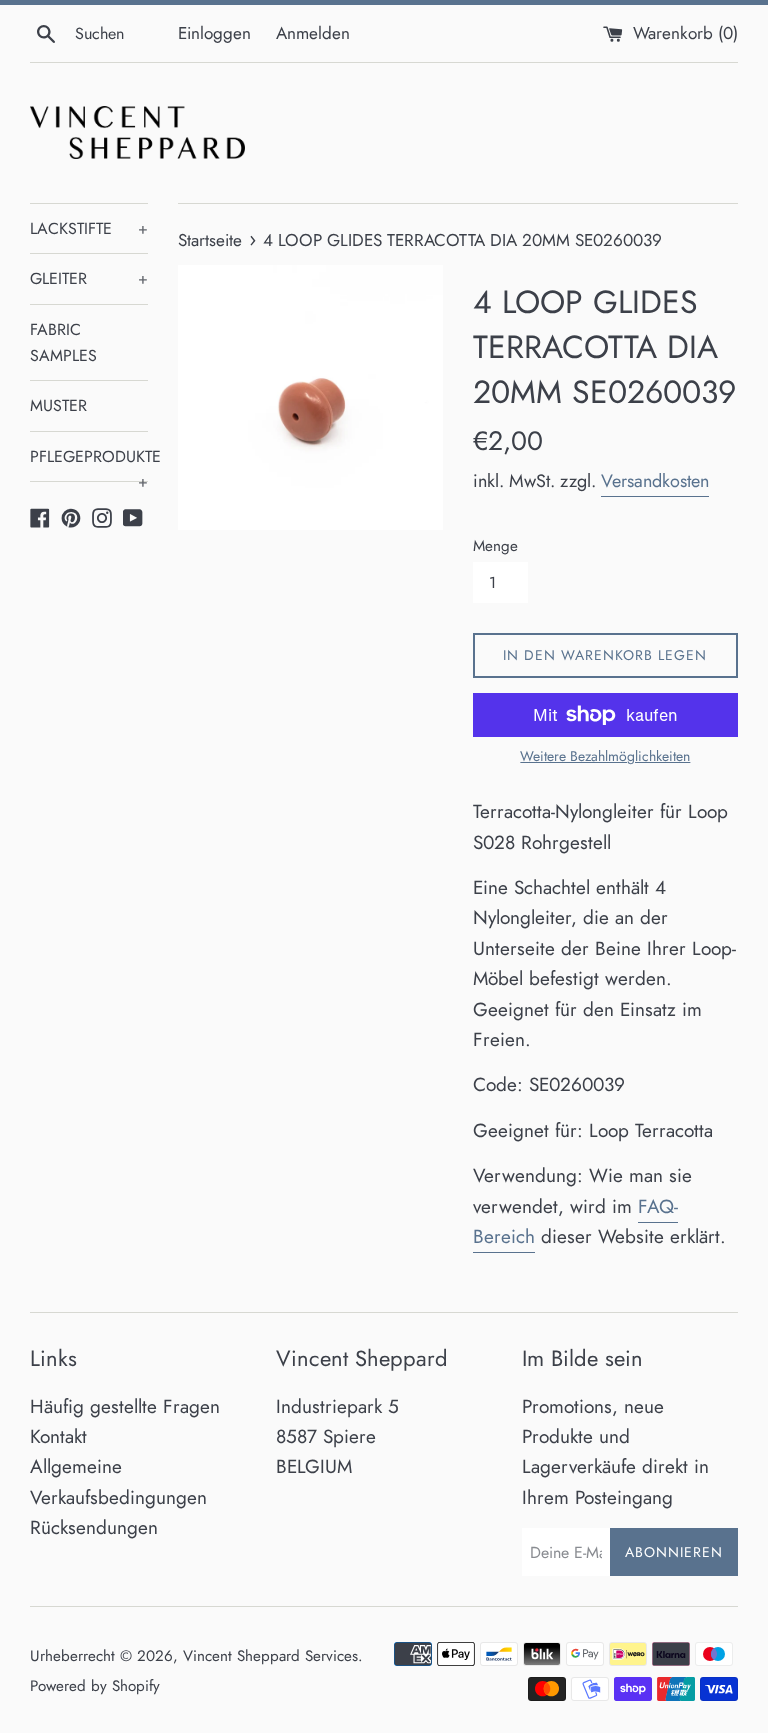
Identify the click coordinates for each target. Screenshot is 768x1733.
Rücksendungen (94, 1527)
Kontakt (58, 1436)
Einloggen (214, 33)
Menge (495, 546)
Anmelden (313, 33)
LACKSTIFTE (89, 228)
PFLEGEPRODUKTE (89, 463)
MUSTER (58, 405)
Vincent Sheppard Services (270, 1656)
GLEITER (89, 278)
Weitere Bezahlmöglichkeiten (605, 756)
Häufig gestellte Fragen (125, 1406)
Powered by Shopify (95, 1686)
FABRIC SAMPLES (63, 342)
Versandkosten (655, 481)
